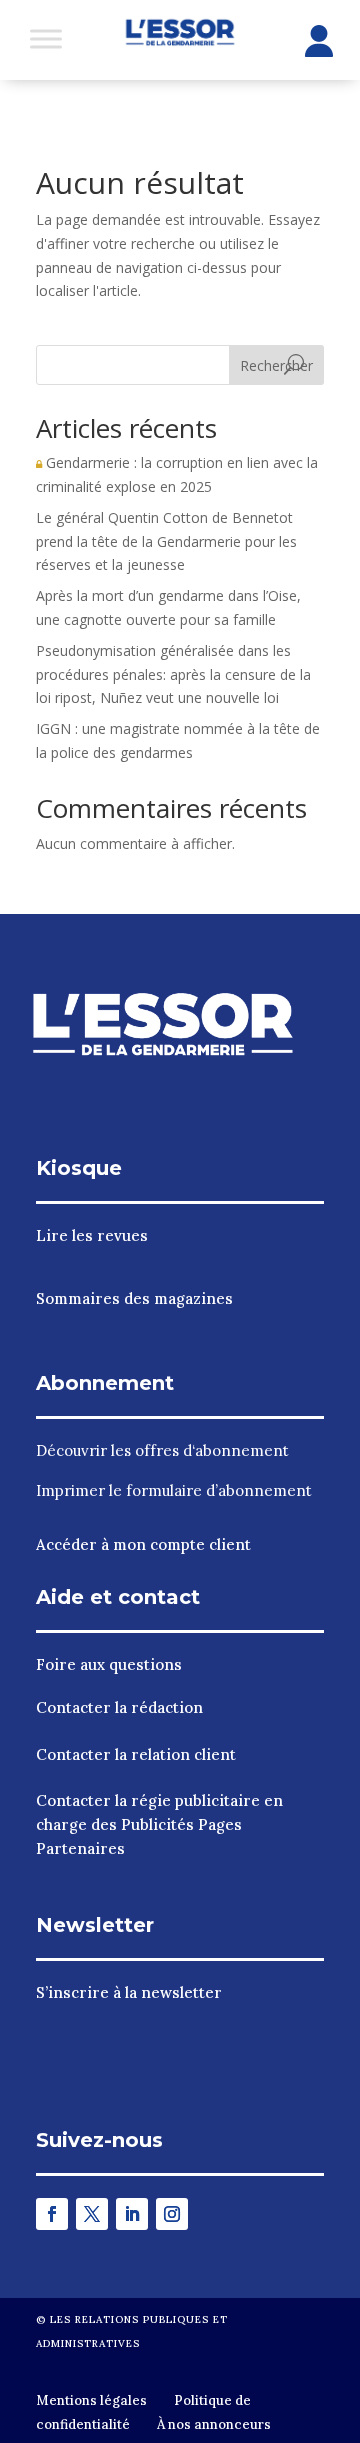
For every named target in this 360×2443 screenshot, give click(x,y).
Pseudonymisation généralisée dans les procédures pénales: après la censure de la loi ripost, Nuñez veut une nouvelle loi (173, 674)
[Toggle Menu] (46, 38)
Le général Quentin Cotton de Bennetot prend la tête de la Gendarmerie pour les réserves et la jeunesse (166, 541)
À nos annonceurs (214, 2424)
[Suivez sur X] (92, 2214)
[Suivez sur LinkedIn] (132, 2214)
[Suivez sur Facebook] (52, 2214)
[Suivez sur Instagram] (172, 2214)
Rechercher (276, 365)
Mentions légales (91, 2400)
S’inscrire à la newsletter (129, 1992)
